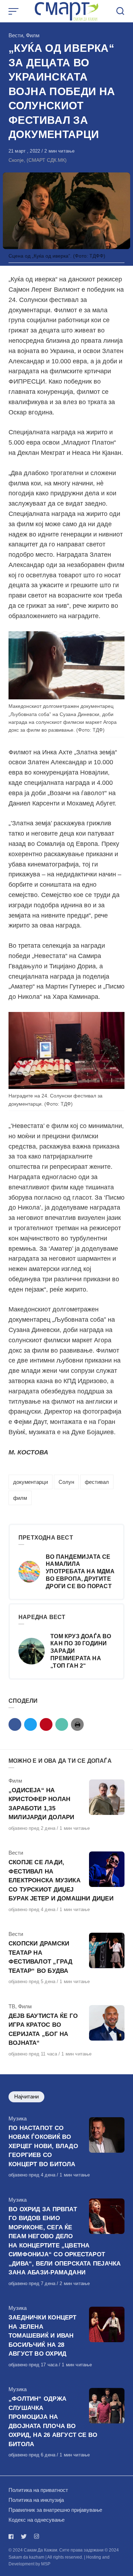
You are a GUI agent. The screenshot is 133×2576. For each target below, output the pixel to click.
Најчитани (26, 2096)
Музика (18, 2118)
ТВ (12, 2006)
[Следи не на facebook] (12, 2536)
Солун (66, 1482)
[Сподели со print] (77, 1724)
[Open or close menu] (14, 11)
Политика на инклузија (36, 2500)
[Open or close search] (120, 11)
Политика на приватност (38, 2490)
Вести (16, 35)
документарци (31, 1482)
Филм (33, 35)
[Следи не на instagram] (37, 2536)
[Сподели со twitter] (31, 1724)
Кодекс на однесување (37, 2520)
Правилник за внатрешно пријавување (55, 2510)
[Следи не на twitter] (24, 2536)
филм (20, 1498)
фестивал (97, 1482)
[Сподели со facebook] (15, 1724)
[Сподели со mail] (62, 1724)
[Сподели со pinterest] (46, 1724)
